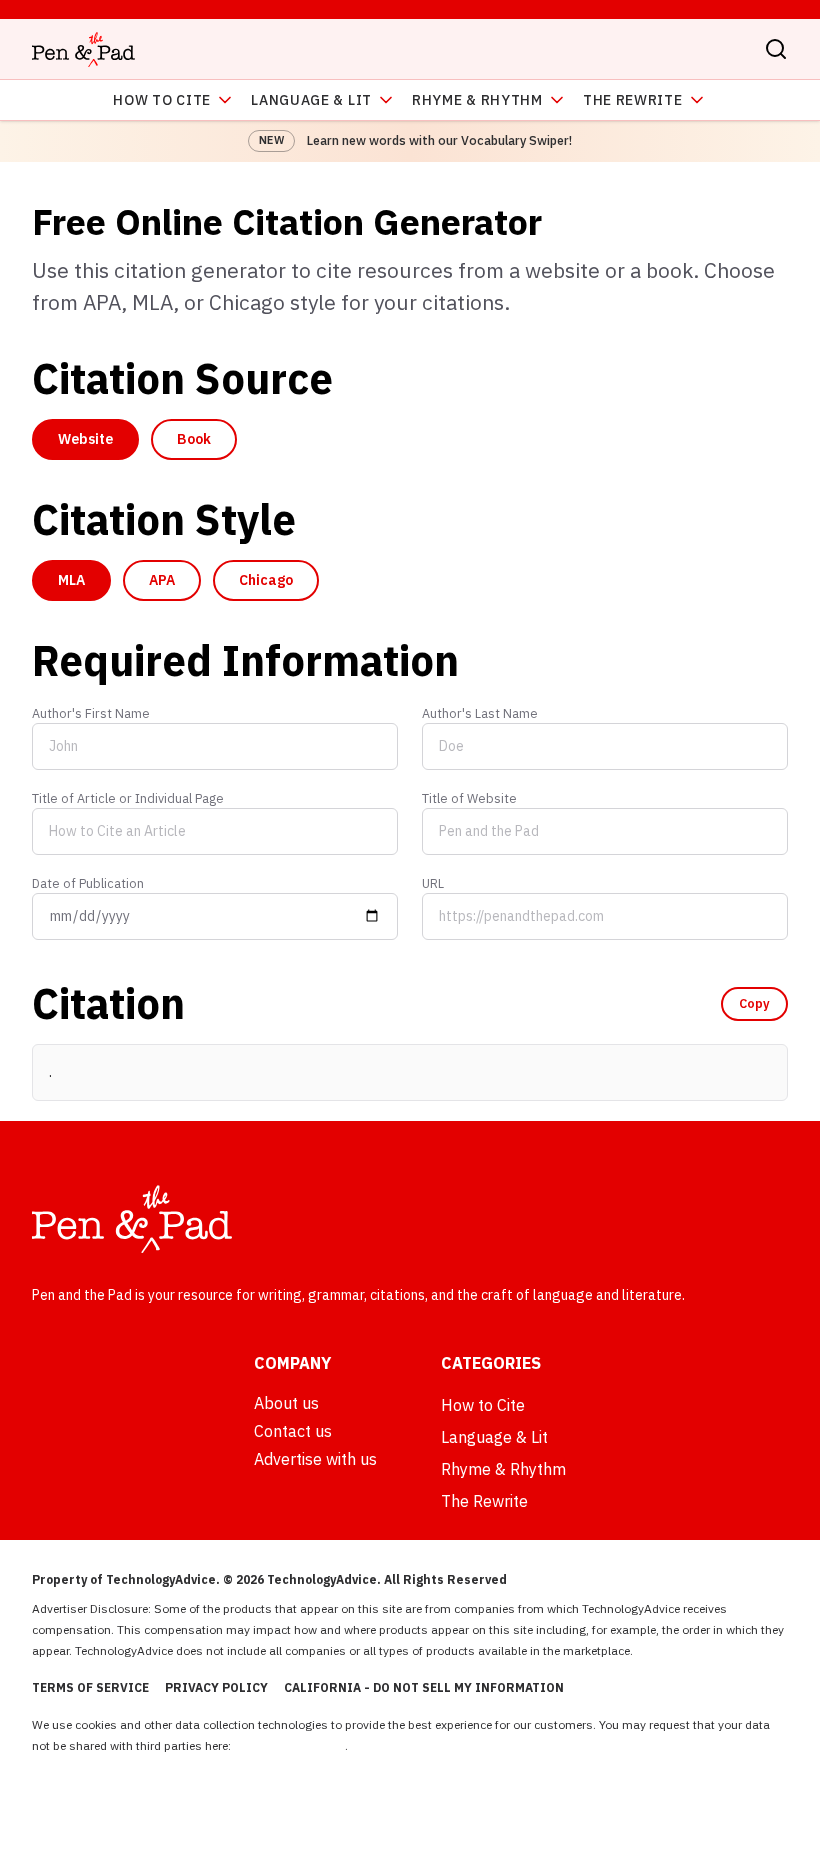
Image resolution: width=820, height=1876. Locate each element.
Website (85, 439)
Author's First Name (91, 713)
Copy (754, 1003)
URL (433, 883)
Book (194, 439)
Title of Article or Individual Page (128, 798)
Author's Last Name (480, 713)
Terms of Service (90, 1687)
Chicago (266, 580)
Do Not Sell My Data (289, 1745)
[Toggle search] (776, 49)
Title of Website (469, 798)
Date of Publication (88, 883)
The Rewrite (633, 100)
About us (286, 1403)
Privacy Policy (216, 1687)
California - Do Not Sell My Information (424, 1687)
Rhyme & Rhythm (477, 100)
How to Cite (162, 100)
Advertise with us (315, 1459)
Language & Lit (311, 100)
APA (162, 580)
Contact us (293, 1431)
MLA (71, 580)
